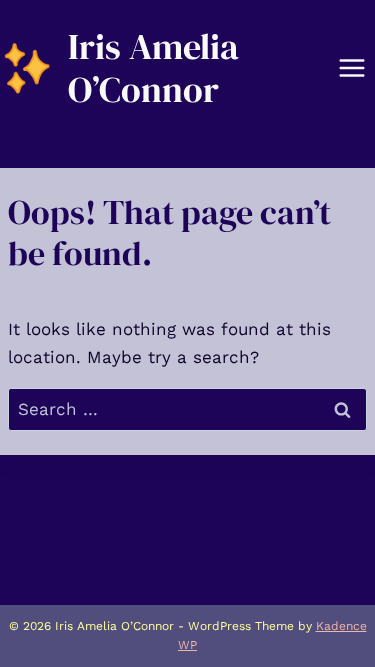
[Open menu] (351, 68)
